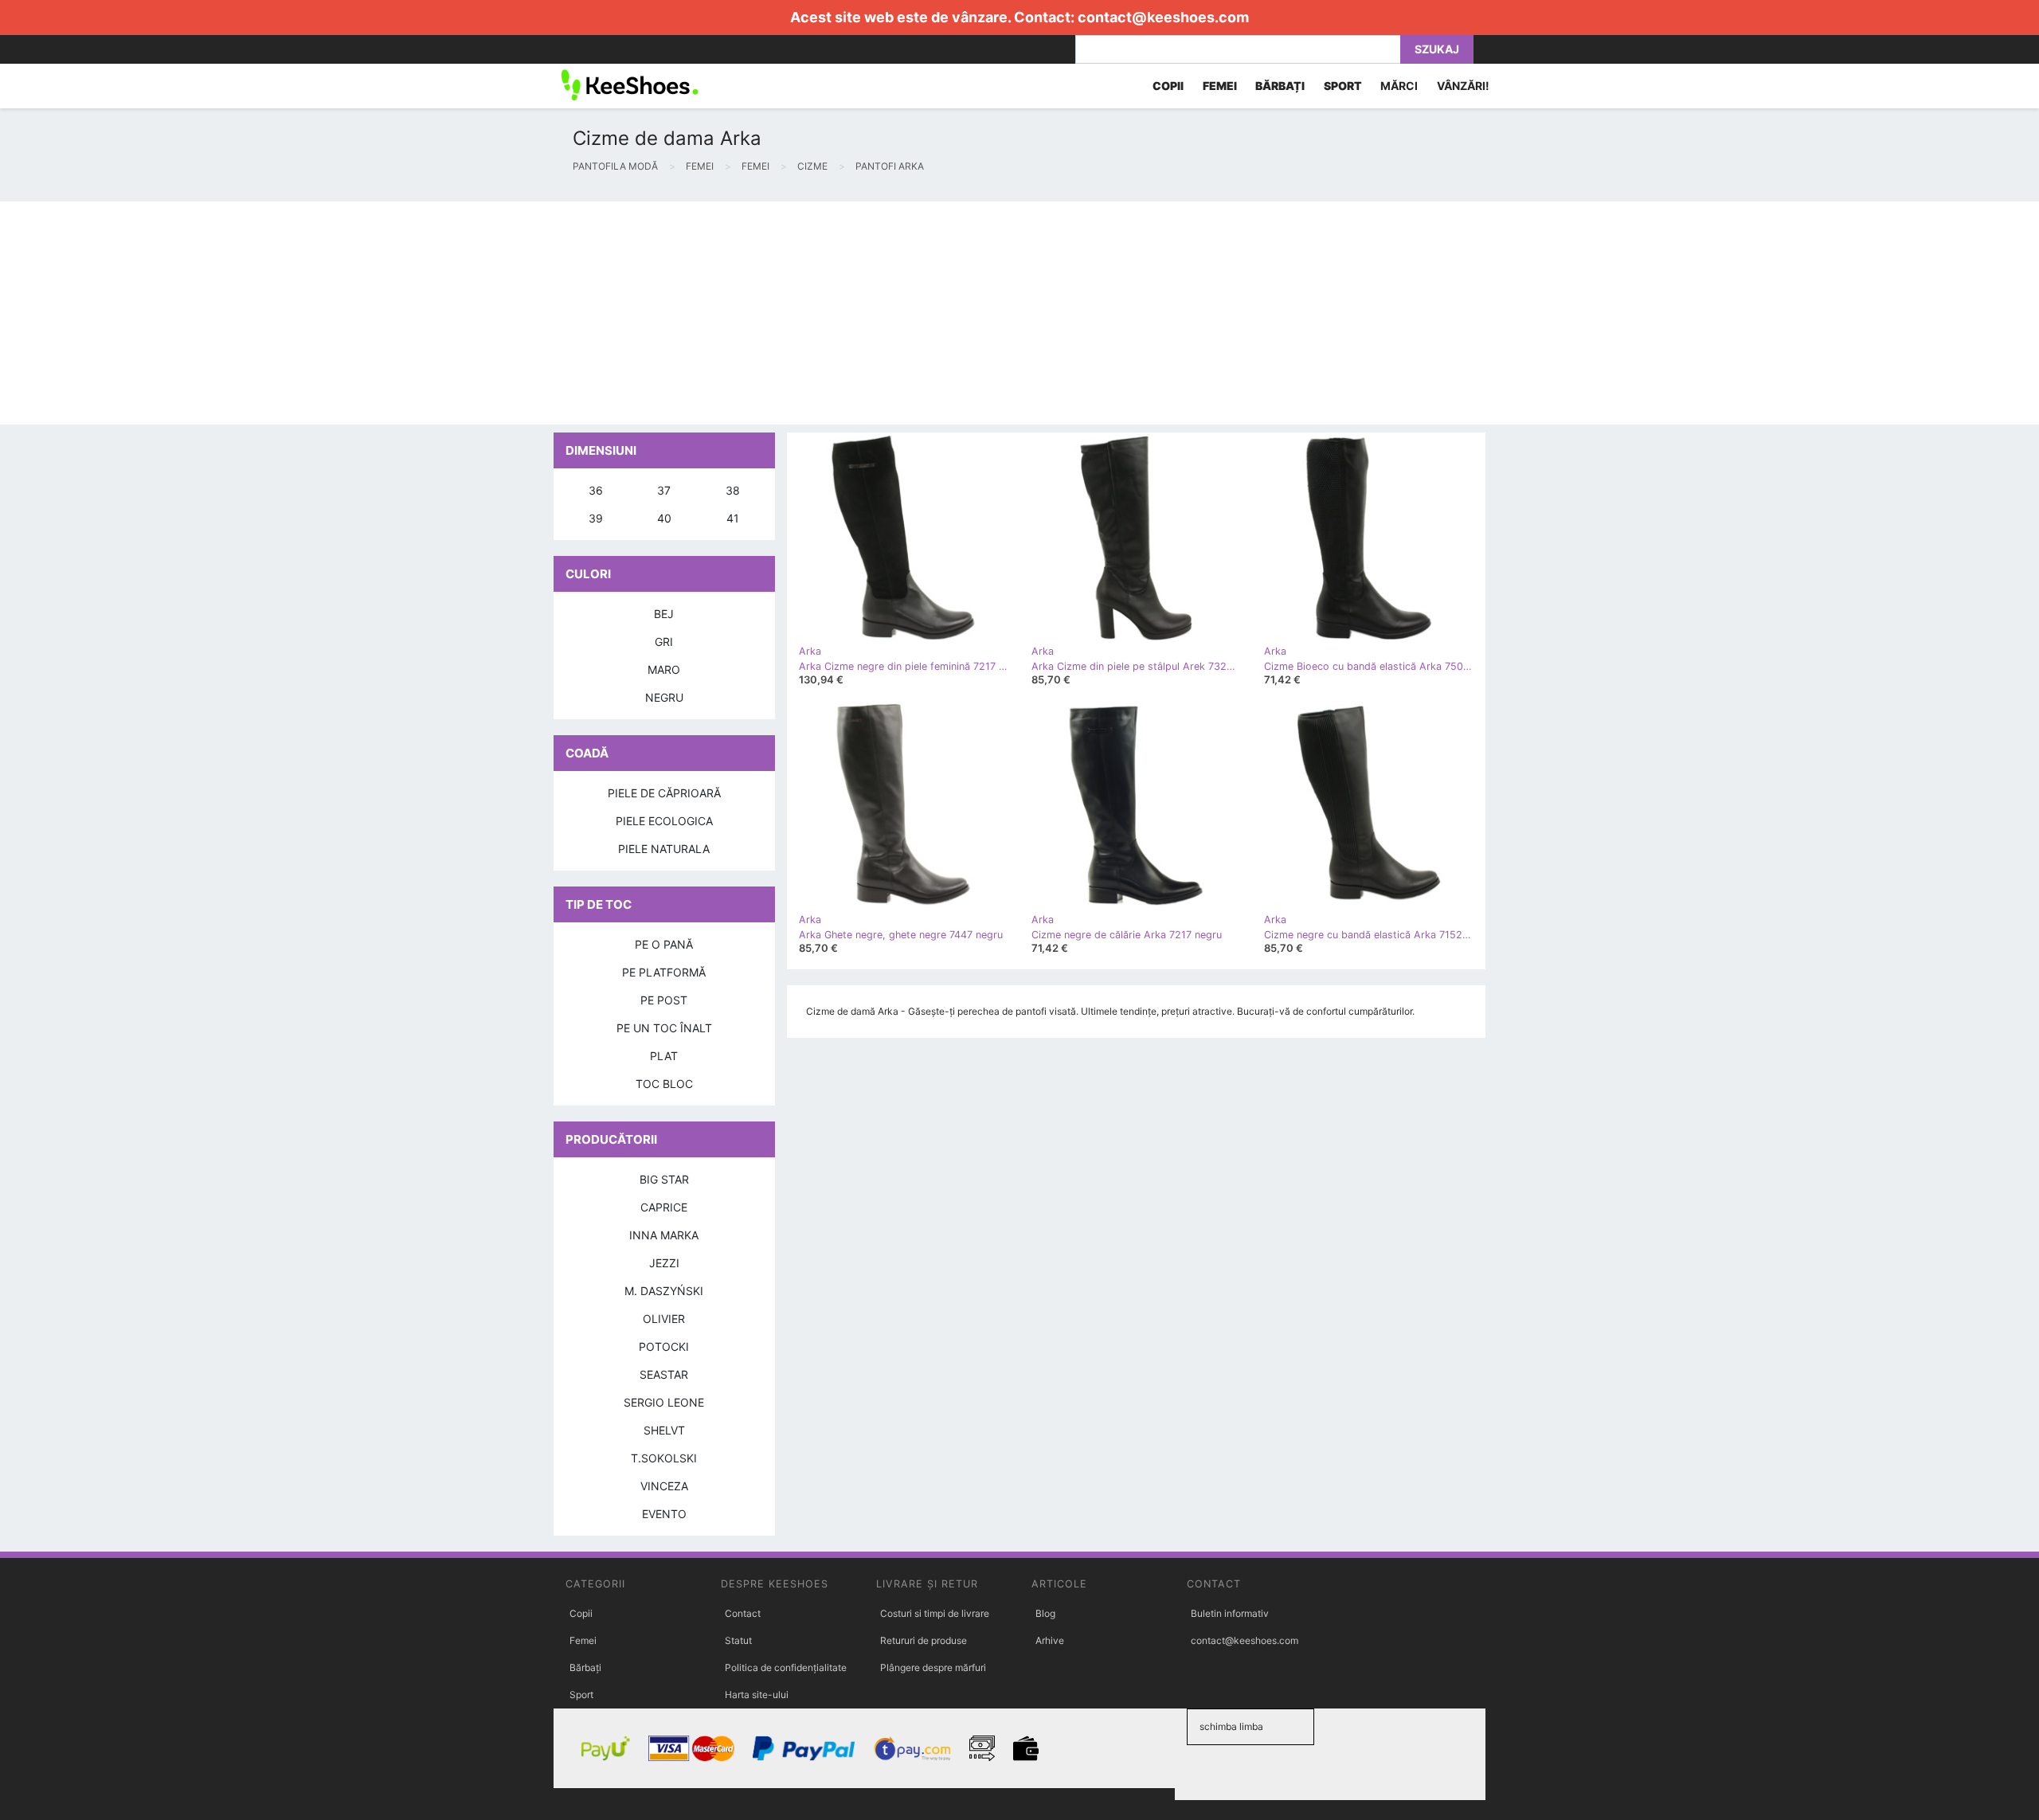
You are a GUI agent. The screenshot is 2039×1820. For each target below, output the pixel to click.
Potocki (664, 1346)
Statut (738, 1640)
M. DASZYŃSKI (664, 1291)
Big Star (664, 1179)
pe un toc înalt (664, 1028)
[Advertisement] (478, 313)
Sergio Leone (664, 1402)
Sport (581, 1695)
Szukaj (1437, 49)
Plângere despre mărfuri (933, 1667)
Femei (583, 1640)
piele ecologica (664, 821)
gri (664, 642)
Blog (1045, 1613)
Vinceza (664, 1486)
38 (733, 490)
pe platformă (664, 972)
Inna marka (664, 1235)
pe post (664, 1000)
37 (664, 490)
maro (664, 669)
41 (733, 518)
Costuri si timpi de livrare (935, 1613)
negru (664, 697)
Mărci (1399, 86)
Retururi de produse (924, 1640)
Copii (581, 1613)
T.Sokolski (664, 1458)
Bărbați (585, 1667)
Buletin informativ (1230, 1613)
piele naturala (664, 849)
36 (596, 490)
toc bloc (664, 1084)
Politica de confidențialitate (786, 1667)
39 (596, 518)
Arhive (1050, 1640)
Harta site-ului (757, 1695)
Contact (743, 1613)
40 (664, 518)
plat (664, 1056)
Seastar (664, 1374)
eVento (664, 1514)
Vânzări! (1463, 86)
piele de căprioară (664, 793)
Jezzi (664, 1263)
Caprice (664, 1207)
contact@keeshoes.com (1163, 17)
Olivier (664, 1319)
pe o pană (664, 944)
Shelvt (664, 1430)
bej (664, 614)
